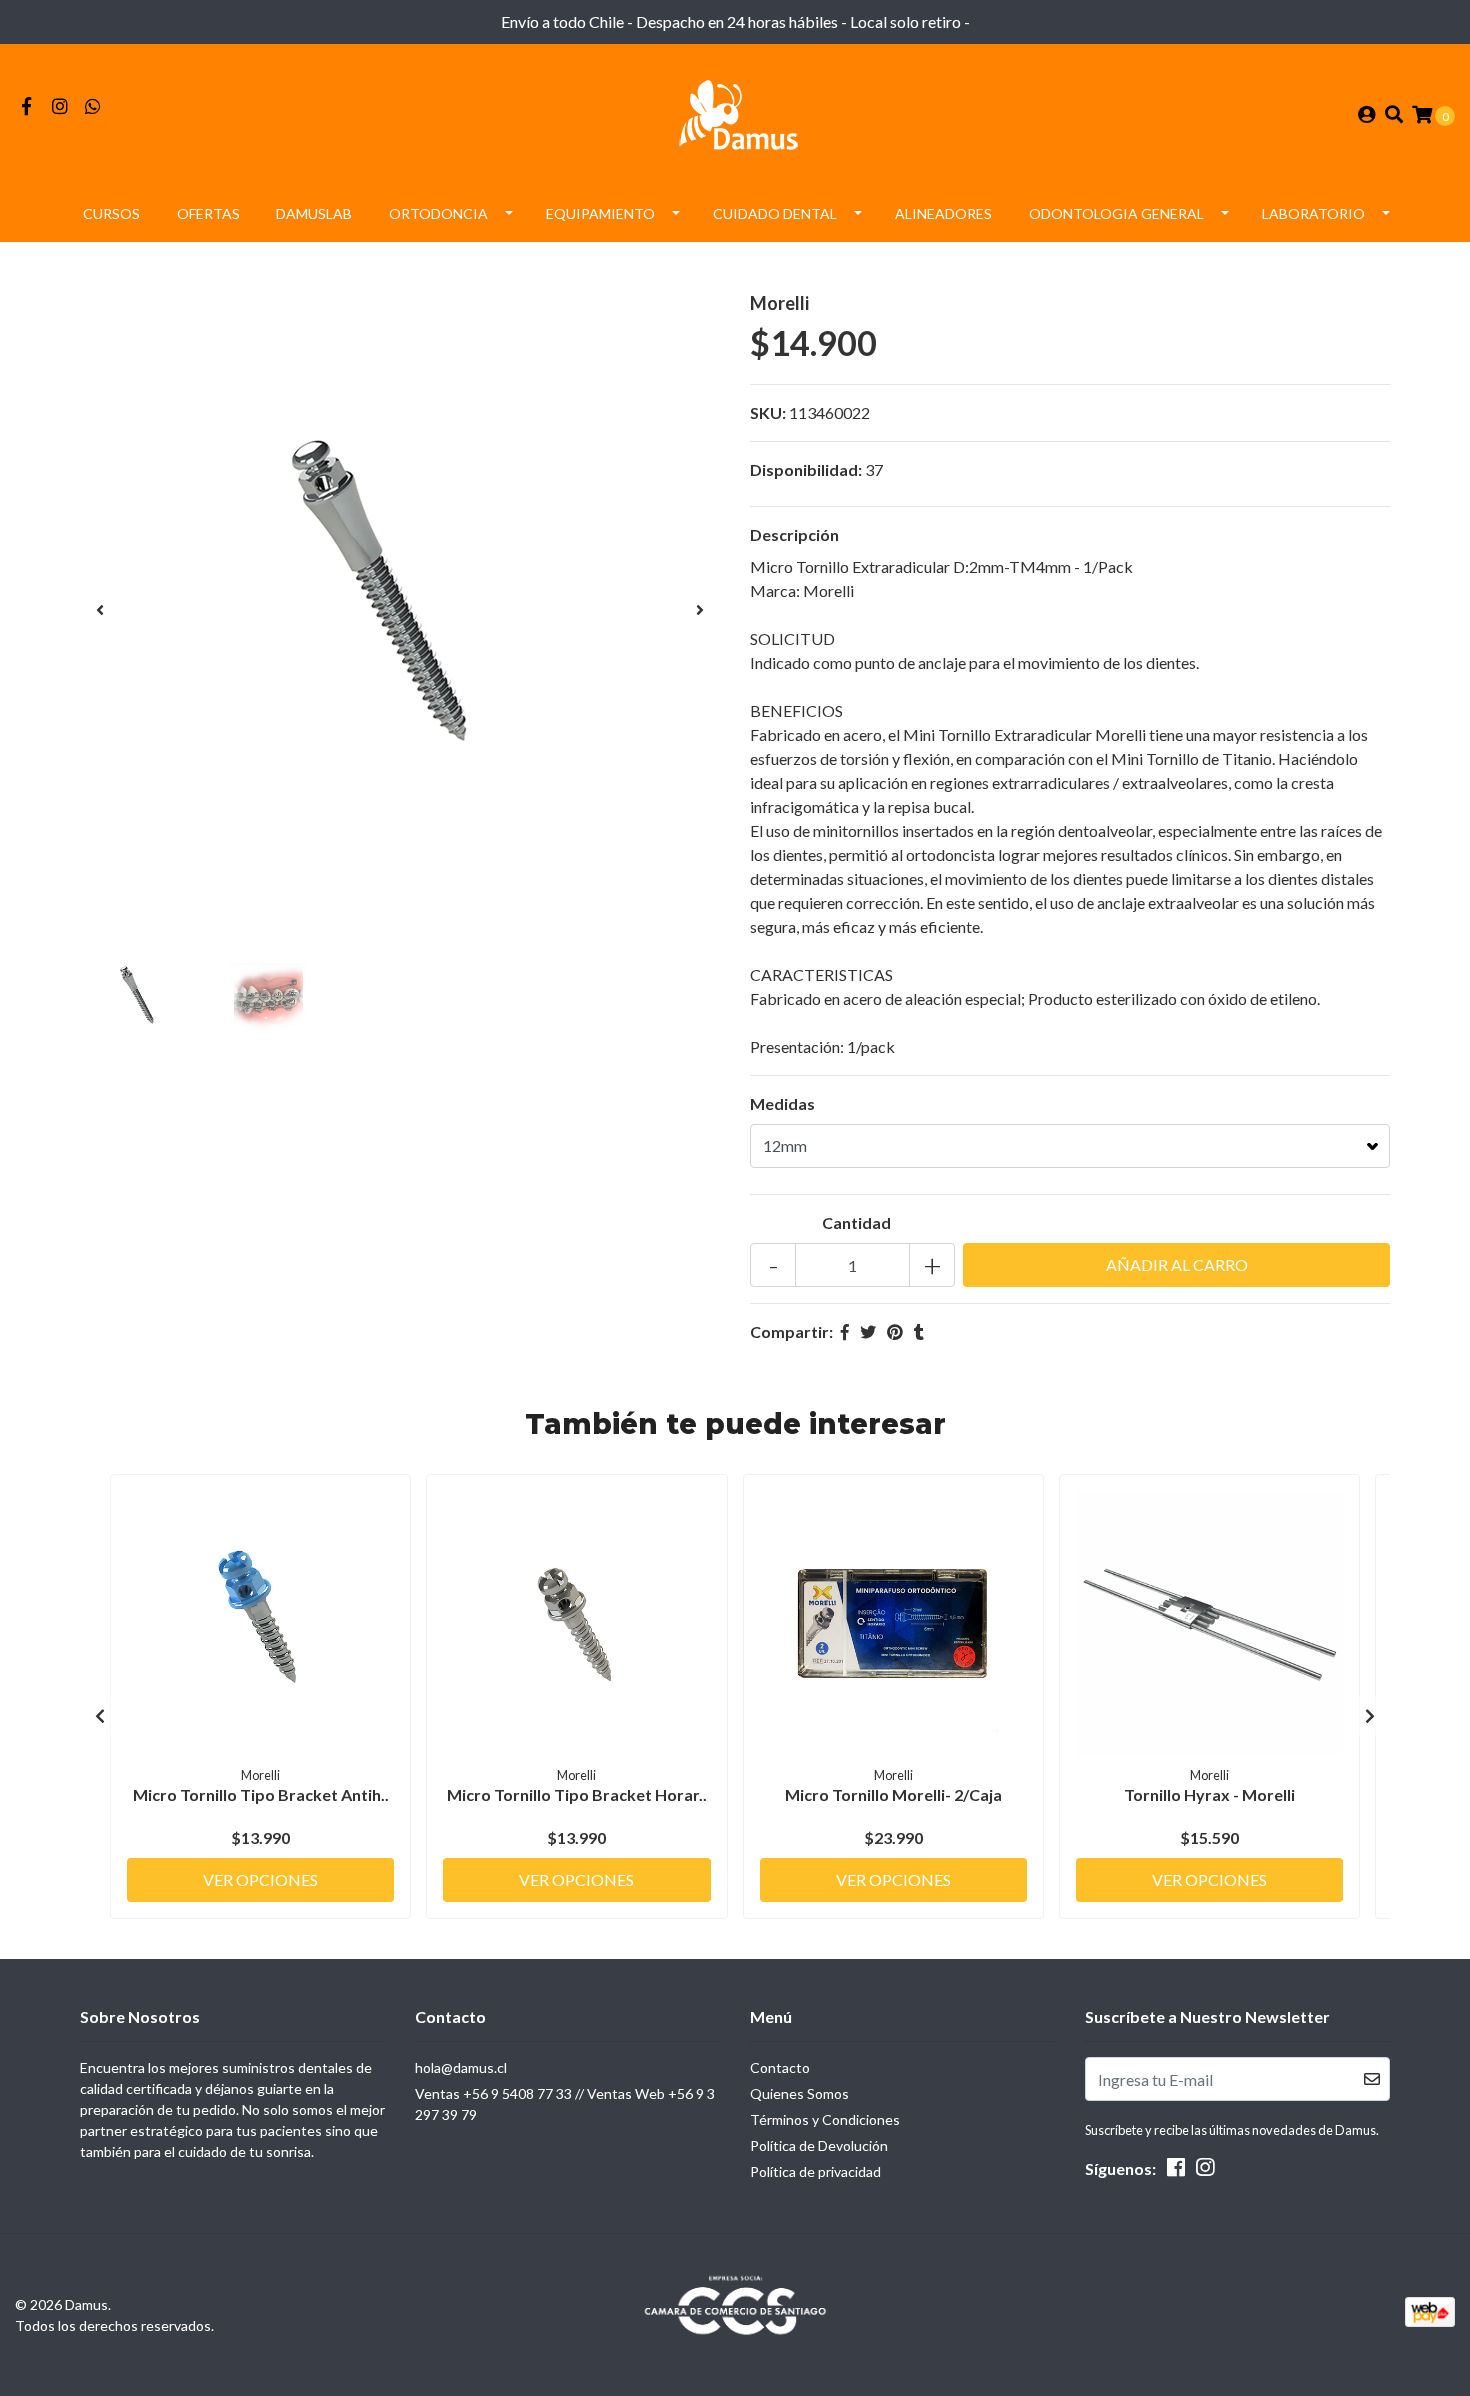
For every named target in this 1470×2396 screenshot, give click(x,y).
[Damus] (735, 112)
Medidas (782, 1103)
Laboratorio (1313, 213)
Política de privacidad (815, 2171)
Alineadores (943, 213)
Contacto (780, 2067)
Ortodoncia (438, 213)
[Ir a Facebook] (26, 106)
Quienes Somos (799, 2093)
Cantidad (856, 1222)
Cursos (111, 213)
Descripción (794, 534)
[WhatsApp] (93, 106)
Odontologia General (1116, 213)
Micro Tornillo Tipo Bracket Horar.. (577, 1794)
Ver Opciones (260, 1879)
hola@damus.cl (461, 2067)
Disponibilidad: (806, 469)
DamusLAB (314, 213)
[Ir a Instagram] (60, 106)
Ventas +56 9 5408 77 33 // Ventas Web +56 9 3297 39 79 (565, 2104)
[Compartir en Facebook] (845, 1331)
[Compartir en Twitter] (868, 1331)
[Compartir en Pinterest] (895, 1331)
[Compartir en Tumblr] (919, 1331)
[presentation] (100, 610)
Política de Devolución (819, 2145)
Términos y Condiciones (825, 2119)
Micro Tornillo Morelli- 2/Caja (893, 1794)
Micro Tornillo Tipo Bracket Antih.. (261, 1794)
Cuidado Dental (775, 213)
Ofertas (208, 213)
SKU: (768, 412)
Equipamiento (600, 213)
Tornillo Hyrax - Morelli (1209, 1794)
